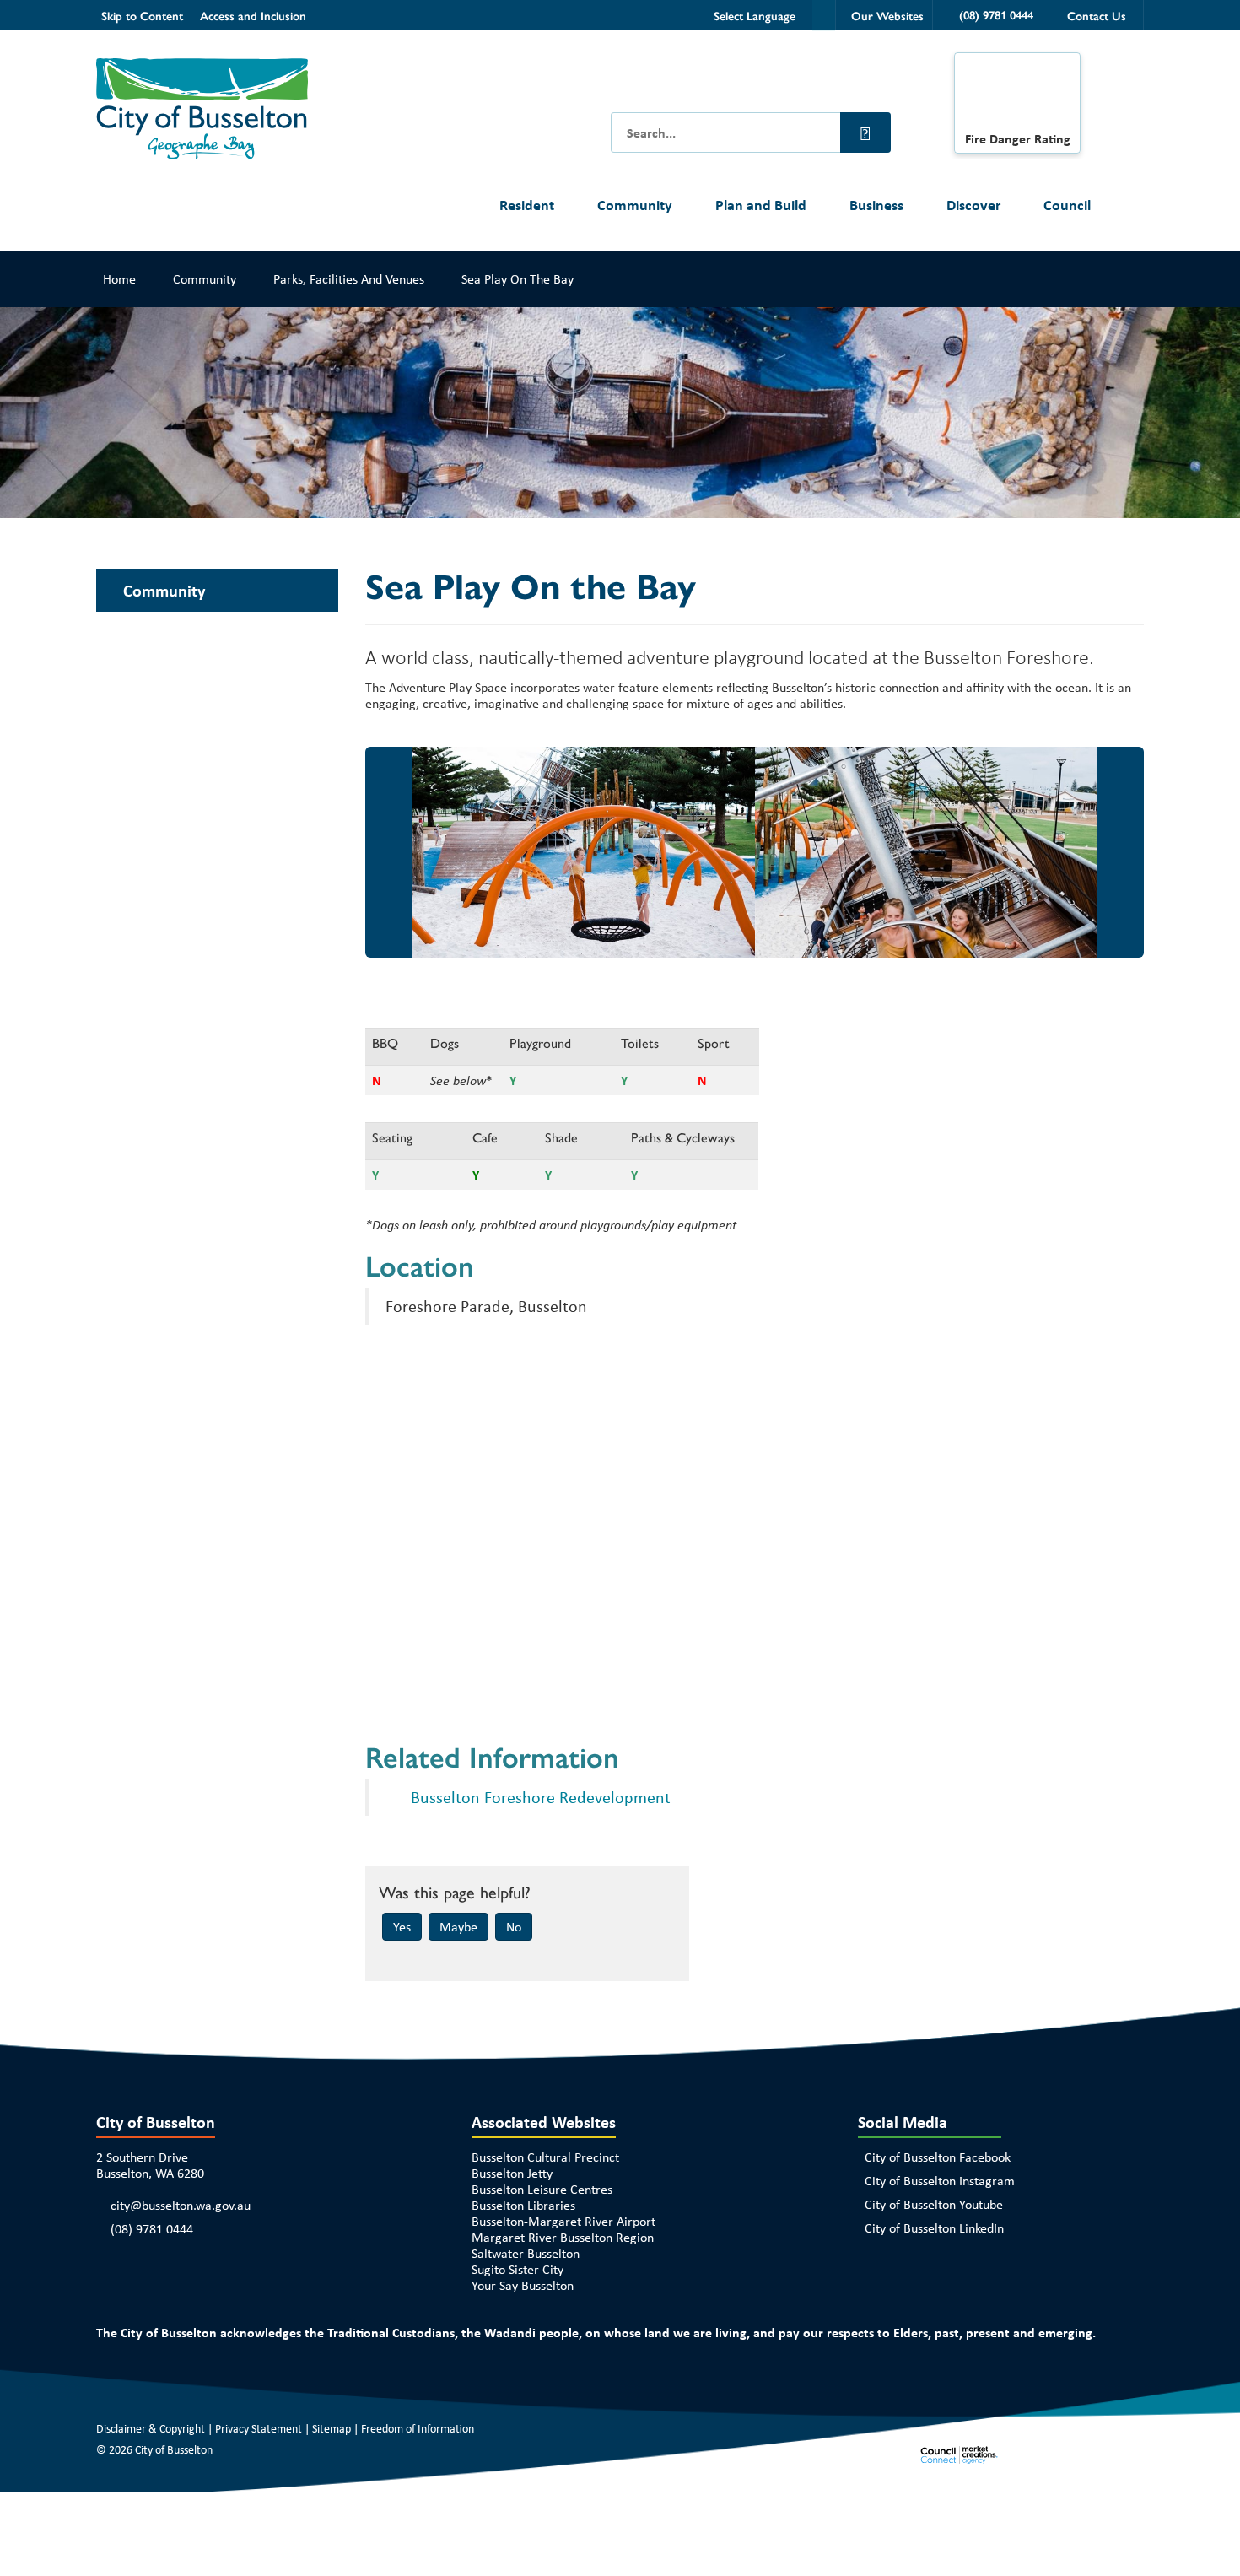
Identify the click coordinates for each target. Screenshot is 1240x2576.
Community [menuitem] (164, 590)
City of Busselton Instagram (940, 2181)
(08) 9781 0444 (152, 2229)
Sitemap (332, 2428)
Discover (973, 205)
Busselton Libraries (523, 2205)
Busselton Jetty (512, 2173)
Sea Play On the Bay (518, 279)
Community (635, 205)
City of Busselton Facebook (938, 2157)
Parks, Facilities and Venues (349, 279)
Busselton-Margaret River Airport (563, 2221)
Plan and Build (761, 205)
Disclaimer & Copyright (151, 2428)
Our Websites (887, 15)
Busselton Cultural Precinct (545, 2157)
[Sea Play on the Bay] (581, 852)
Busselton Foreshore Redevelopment (541, 1797)
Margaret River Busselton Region (563, 2237)
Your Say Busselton (523, 2285)
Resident (527, 205)
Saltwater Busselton (526, 2253)
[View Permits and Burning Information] (1017, 96)
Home (119, 279)
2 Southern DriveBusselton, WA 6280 (150, 2165)
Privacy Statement (259, 2428)
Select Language (755, 15)
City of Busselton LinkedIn (934, 2228)
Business (876, 205)
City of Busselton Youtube (934, 2204)
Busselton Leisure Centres (542, 2189)
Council (1067, 205)
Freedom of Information (418, 2428)
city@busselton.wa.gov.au (181, 2205)
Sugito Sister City (518, 2269)
